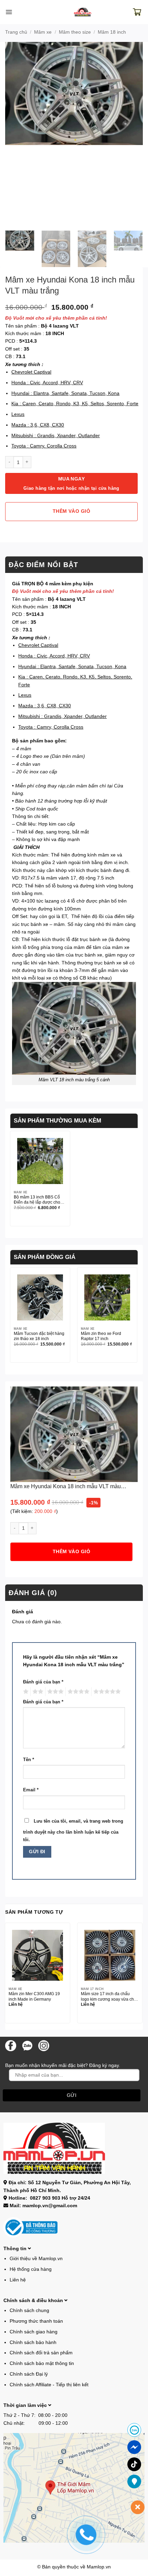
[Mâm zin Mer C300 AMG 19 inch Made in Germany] (38, 1955)
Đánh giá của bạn (43, 1682)
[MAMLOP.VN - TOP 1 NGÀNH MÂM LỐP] (83, 12)
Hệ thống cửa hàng (31, 2269)
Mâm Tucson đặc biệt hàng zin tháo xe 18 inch (39, 1336)
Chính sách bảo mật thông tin (42, 2363)
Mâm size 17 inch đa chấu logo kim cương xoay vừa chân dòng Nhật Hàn (110, 1997)
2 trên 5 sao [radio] (37, 1692)
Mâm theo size (75, 32)
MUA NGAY (71, 483)
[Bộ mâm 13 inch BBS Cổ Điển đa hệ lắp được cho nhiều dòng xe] (40, 1161)
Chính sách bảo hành (33, 2342)
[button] (9, 12)
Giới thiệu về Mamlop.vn (36, 2258)
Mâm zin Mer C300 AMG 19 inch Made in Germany (34, 1996)
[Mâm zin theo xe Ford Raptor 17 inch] (107, 1297)
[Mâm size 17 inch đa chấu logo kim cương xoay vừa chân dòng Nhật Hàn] (110, 1955)
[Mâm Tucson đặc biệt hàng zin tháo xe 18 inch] (40, 1297)
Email (31, 1790)
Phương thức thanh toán (36, 2321)
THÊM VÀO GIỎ (71, 511)
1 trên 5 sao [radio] (25, 1692)
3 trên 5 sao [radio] (54, 1692)
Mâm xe (43, 32)
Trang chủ (16, 32)
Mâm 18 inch (112, 32)
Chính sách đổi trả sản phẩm (41, 2353)
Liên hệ (18, 2280)
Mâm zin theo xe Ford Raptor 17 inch (101, 1336)
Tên (29, 1760)
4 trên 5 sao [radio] (77, 1692)
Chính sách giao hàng (34, 2332)
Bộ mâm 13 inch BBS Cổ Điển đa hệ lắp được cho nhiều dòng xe (37, 1200)
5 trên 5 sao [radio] (106, 1692)
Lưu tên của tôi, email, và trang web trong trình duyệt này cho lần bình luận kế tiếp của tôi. (73, 1831)
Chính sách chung (29, 2310)
